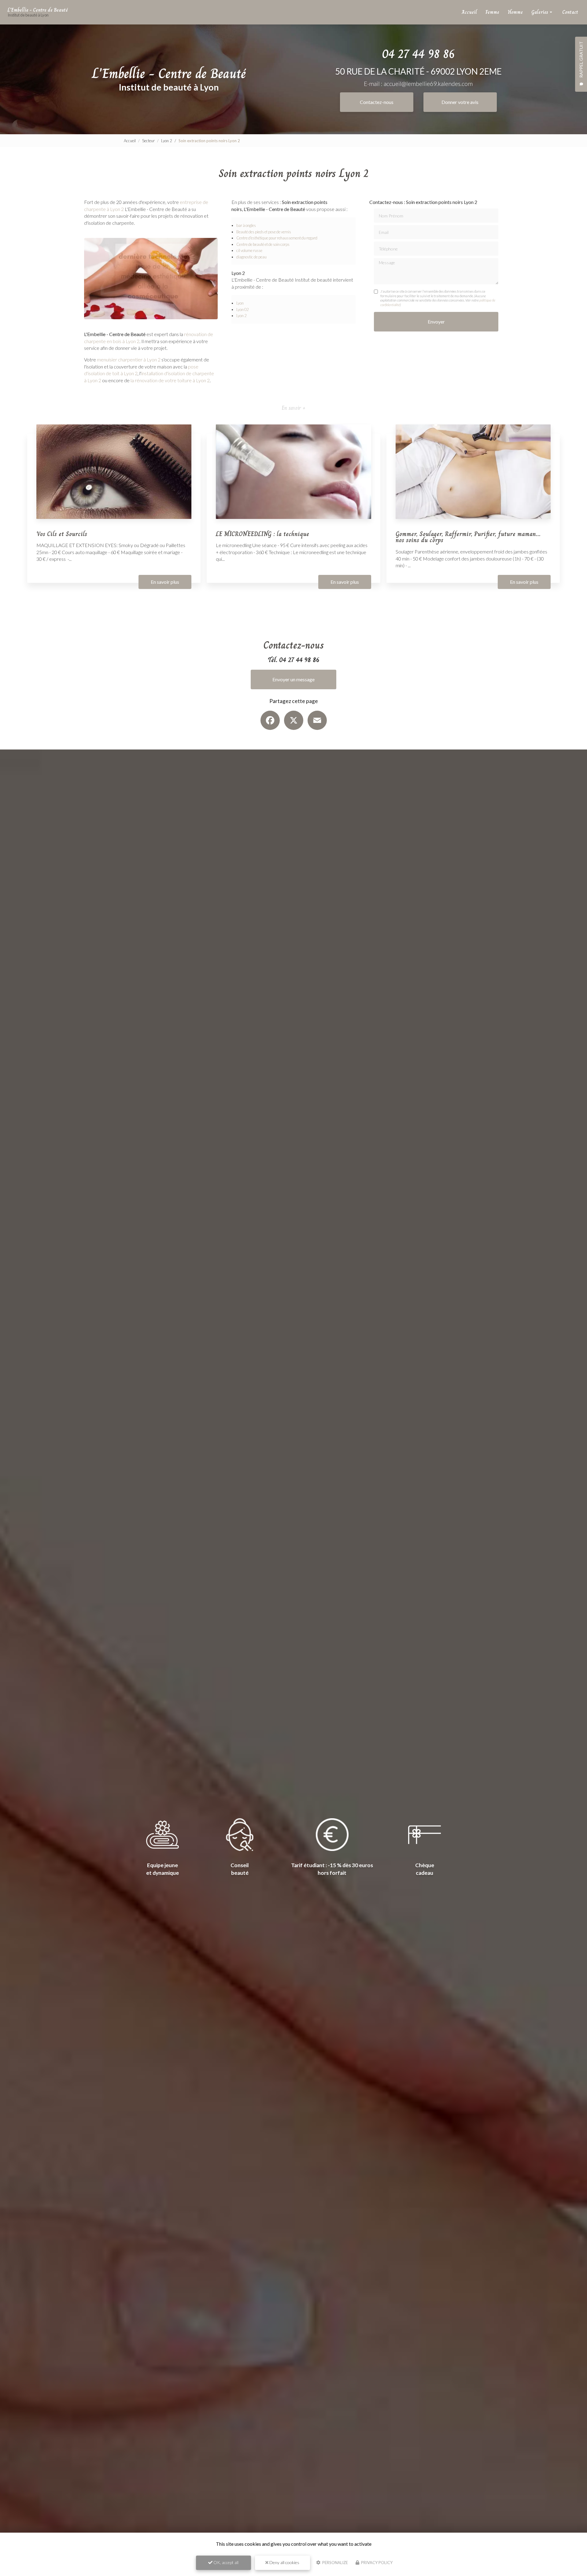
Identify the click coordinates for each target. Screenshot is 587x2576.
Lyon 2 (167, 141)
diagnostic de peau (251, 257)
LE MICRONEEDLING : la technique (262, 534)
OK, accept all (225, 2562)
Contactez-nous (377, 102)
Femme (492, 12)
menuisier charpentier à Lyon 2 (129, 359)
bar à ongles (246, 225)
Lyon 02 (242, 309)
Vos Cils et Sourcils (62, 534)
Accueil (469, 12)
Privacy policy (376, 2563)
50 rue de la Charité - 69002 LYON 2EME (418, 71)
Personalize (335, 2563)
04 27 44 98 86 (418, 54)
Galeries (540, 12)
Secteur (148, 141)
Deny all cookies (284, 2562)
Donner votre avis (460, 102)
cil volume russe (249, 250)
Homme (515, 12)
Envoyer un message (293, 679)
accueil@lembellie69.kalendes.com (428, 84)
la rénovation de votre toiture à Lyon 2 (170, 380)
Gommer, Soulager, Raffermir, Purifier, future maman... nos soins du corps (468, 537)
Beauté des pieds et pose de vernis (264, 232)
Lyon (240, 303)
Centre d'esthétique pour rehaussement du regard (277, 238)
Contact (570, 12)
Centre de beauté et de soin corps (263, 244)
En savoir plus (165, 582)
